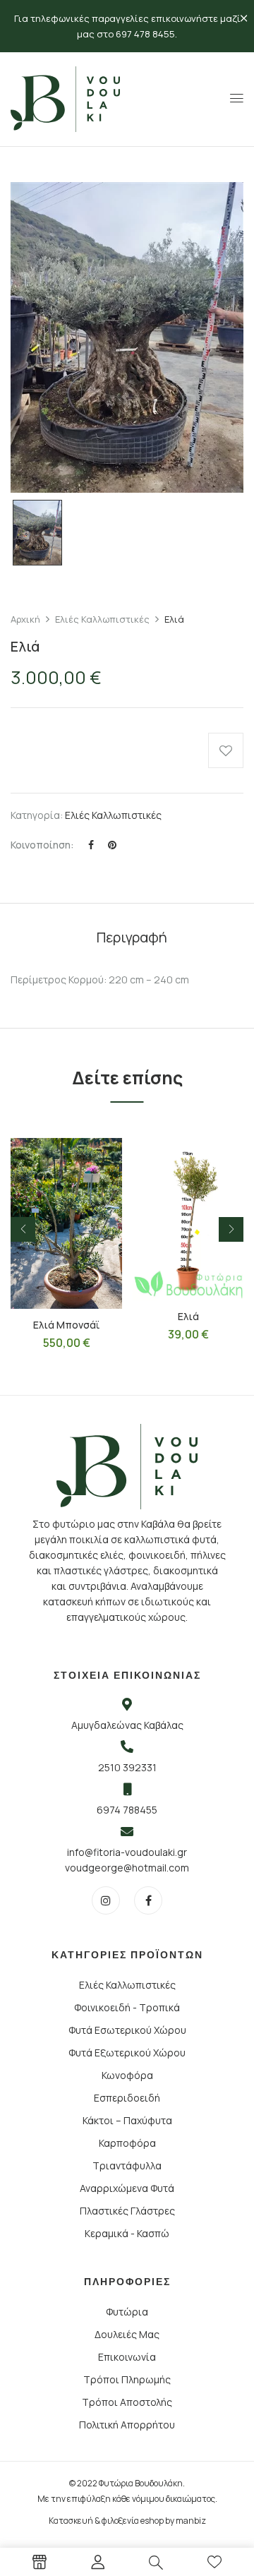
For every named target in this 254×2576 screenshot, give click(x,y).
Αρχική (25, 619)
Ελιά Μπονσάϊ (66, 1325)
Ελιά (188, 1316)
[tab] (132, 937)
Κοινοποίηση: (42, 845)
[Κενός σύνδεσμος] (40, 2564)
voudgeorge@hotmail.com (127, 1868)
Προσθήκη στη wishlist (226, 750)
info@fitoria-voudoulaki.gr (127, 1852)
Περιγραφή (132, 937)
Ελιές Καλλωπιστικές (102, 619)
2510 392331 (127, 1767)
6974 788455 (127, 1810)
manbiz (191, 2521)
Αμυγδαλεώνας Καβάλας (127, 1725)
